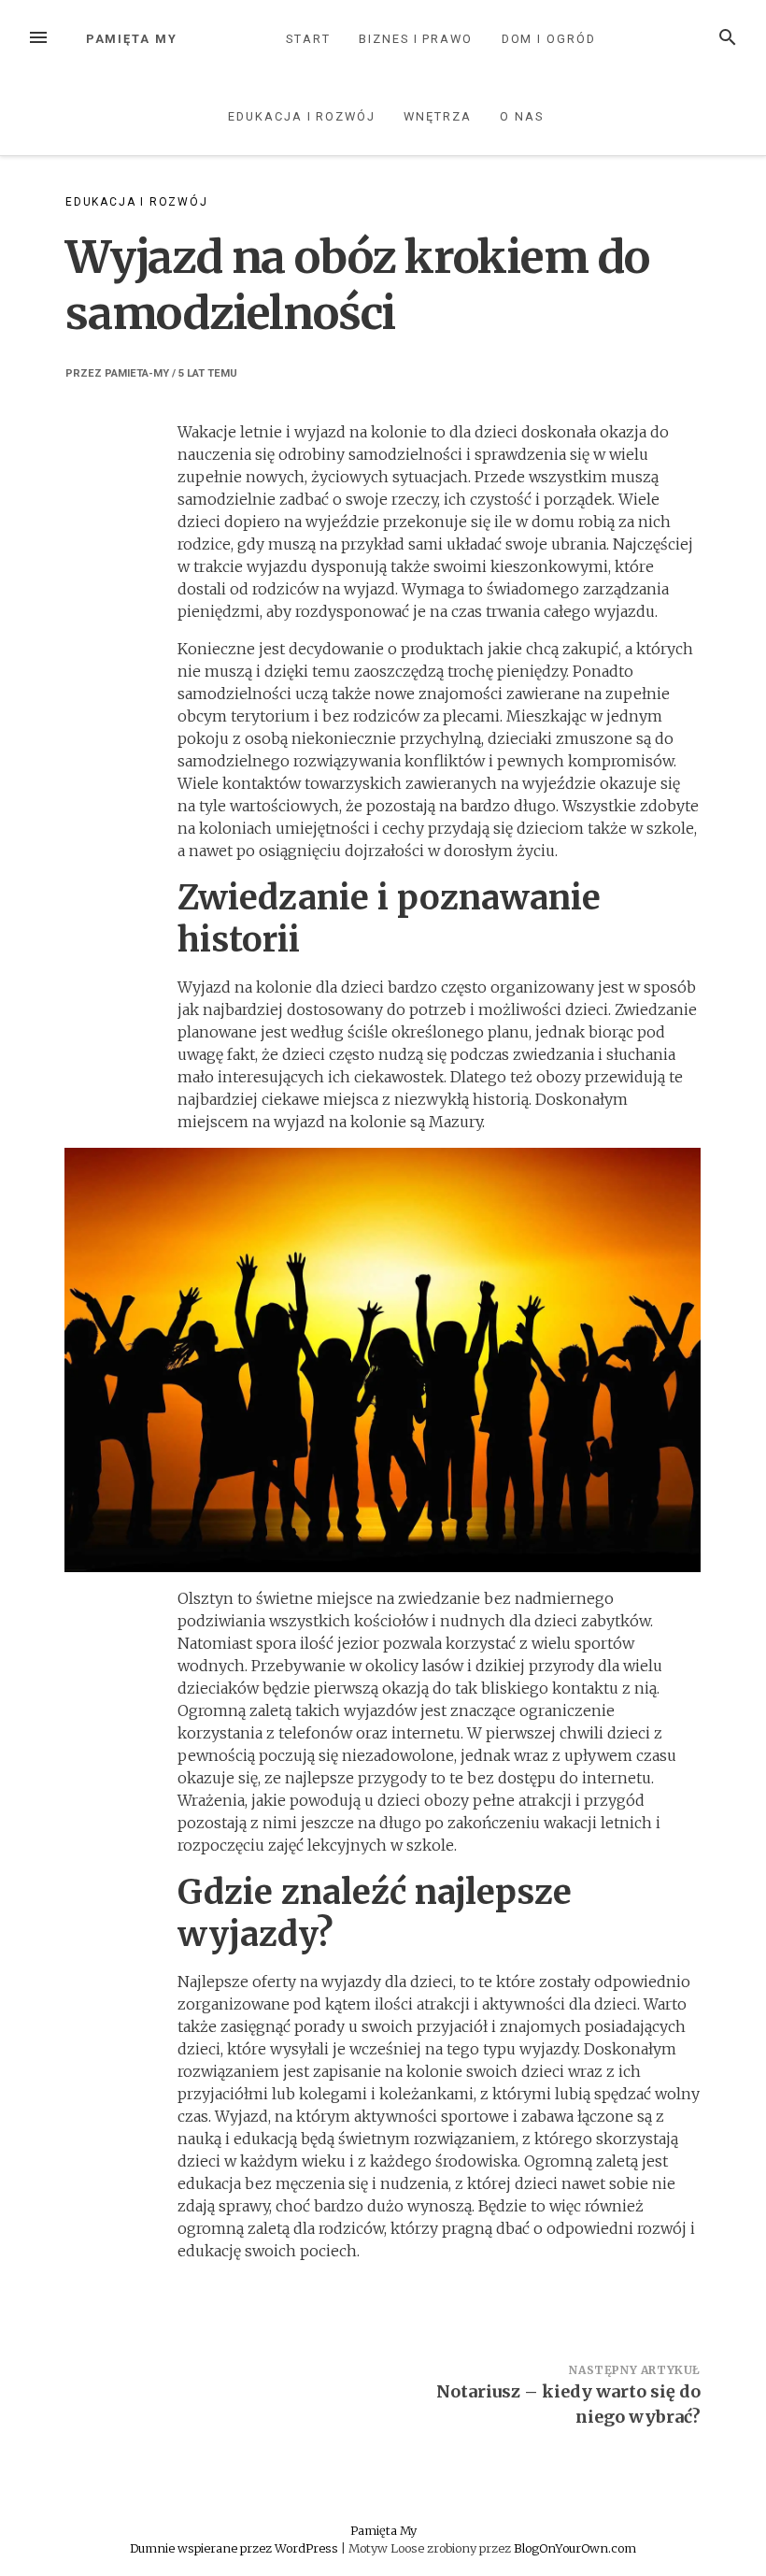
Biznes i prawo (416, 39)
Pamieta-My (137, 373)
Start (308, 39)
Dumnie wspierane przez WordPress (235, 2548)
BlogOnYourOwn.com (575, 2548)
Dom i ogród (549, 39)
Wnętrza (437, 116)
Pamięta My (132, 39)
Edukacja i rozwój (302, 116)
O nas (522, 116)
